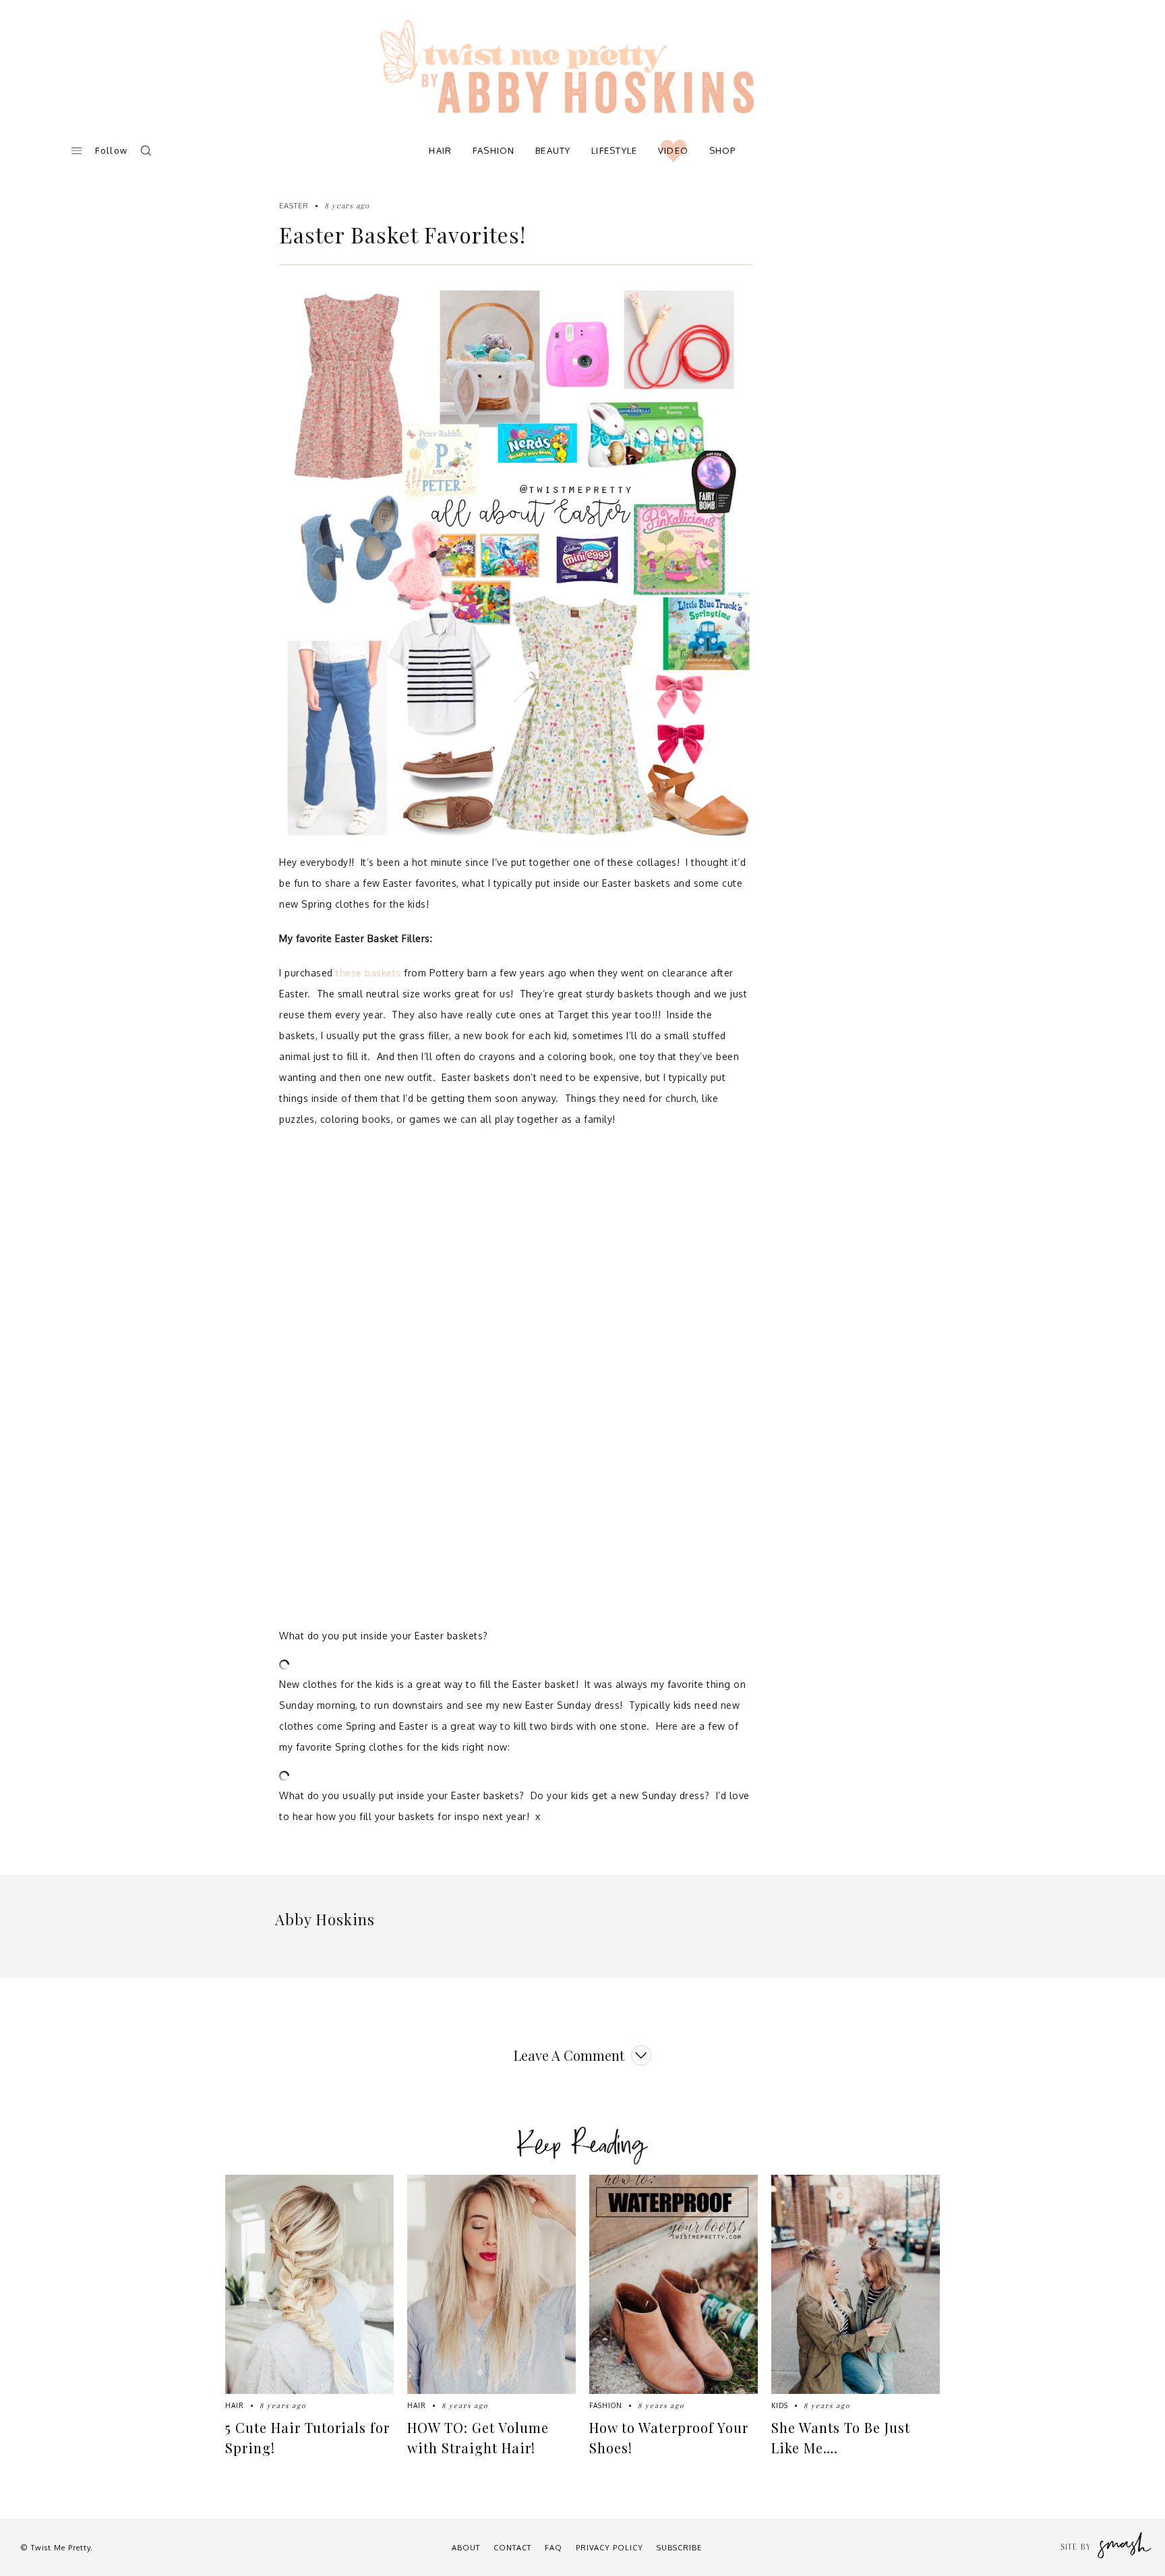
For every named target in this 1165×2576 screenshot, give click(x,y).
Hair (440, 150)
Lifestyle (615, 150)
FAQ (554, 2548)
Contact (512, 2548)
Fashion (494, 150)
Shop (723, 150)
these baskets (368, 973)
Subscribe (679, 2548)
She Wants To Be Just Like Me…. (841, 2437)
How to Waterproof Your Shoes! (669, 2437)
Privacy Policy (609, 2548)
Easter (294, 206)
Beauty (553, 150)
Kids (780, 2405)
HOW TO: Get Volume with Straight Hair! (478, 2437)
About (466, 2548)
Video (674, 150)
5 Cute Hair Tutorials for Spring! (307, 2437)
